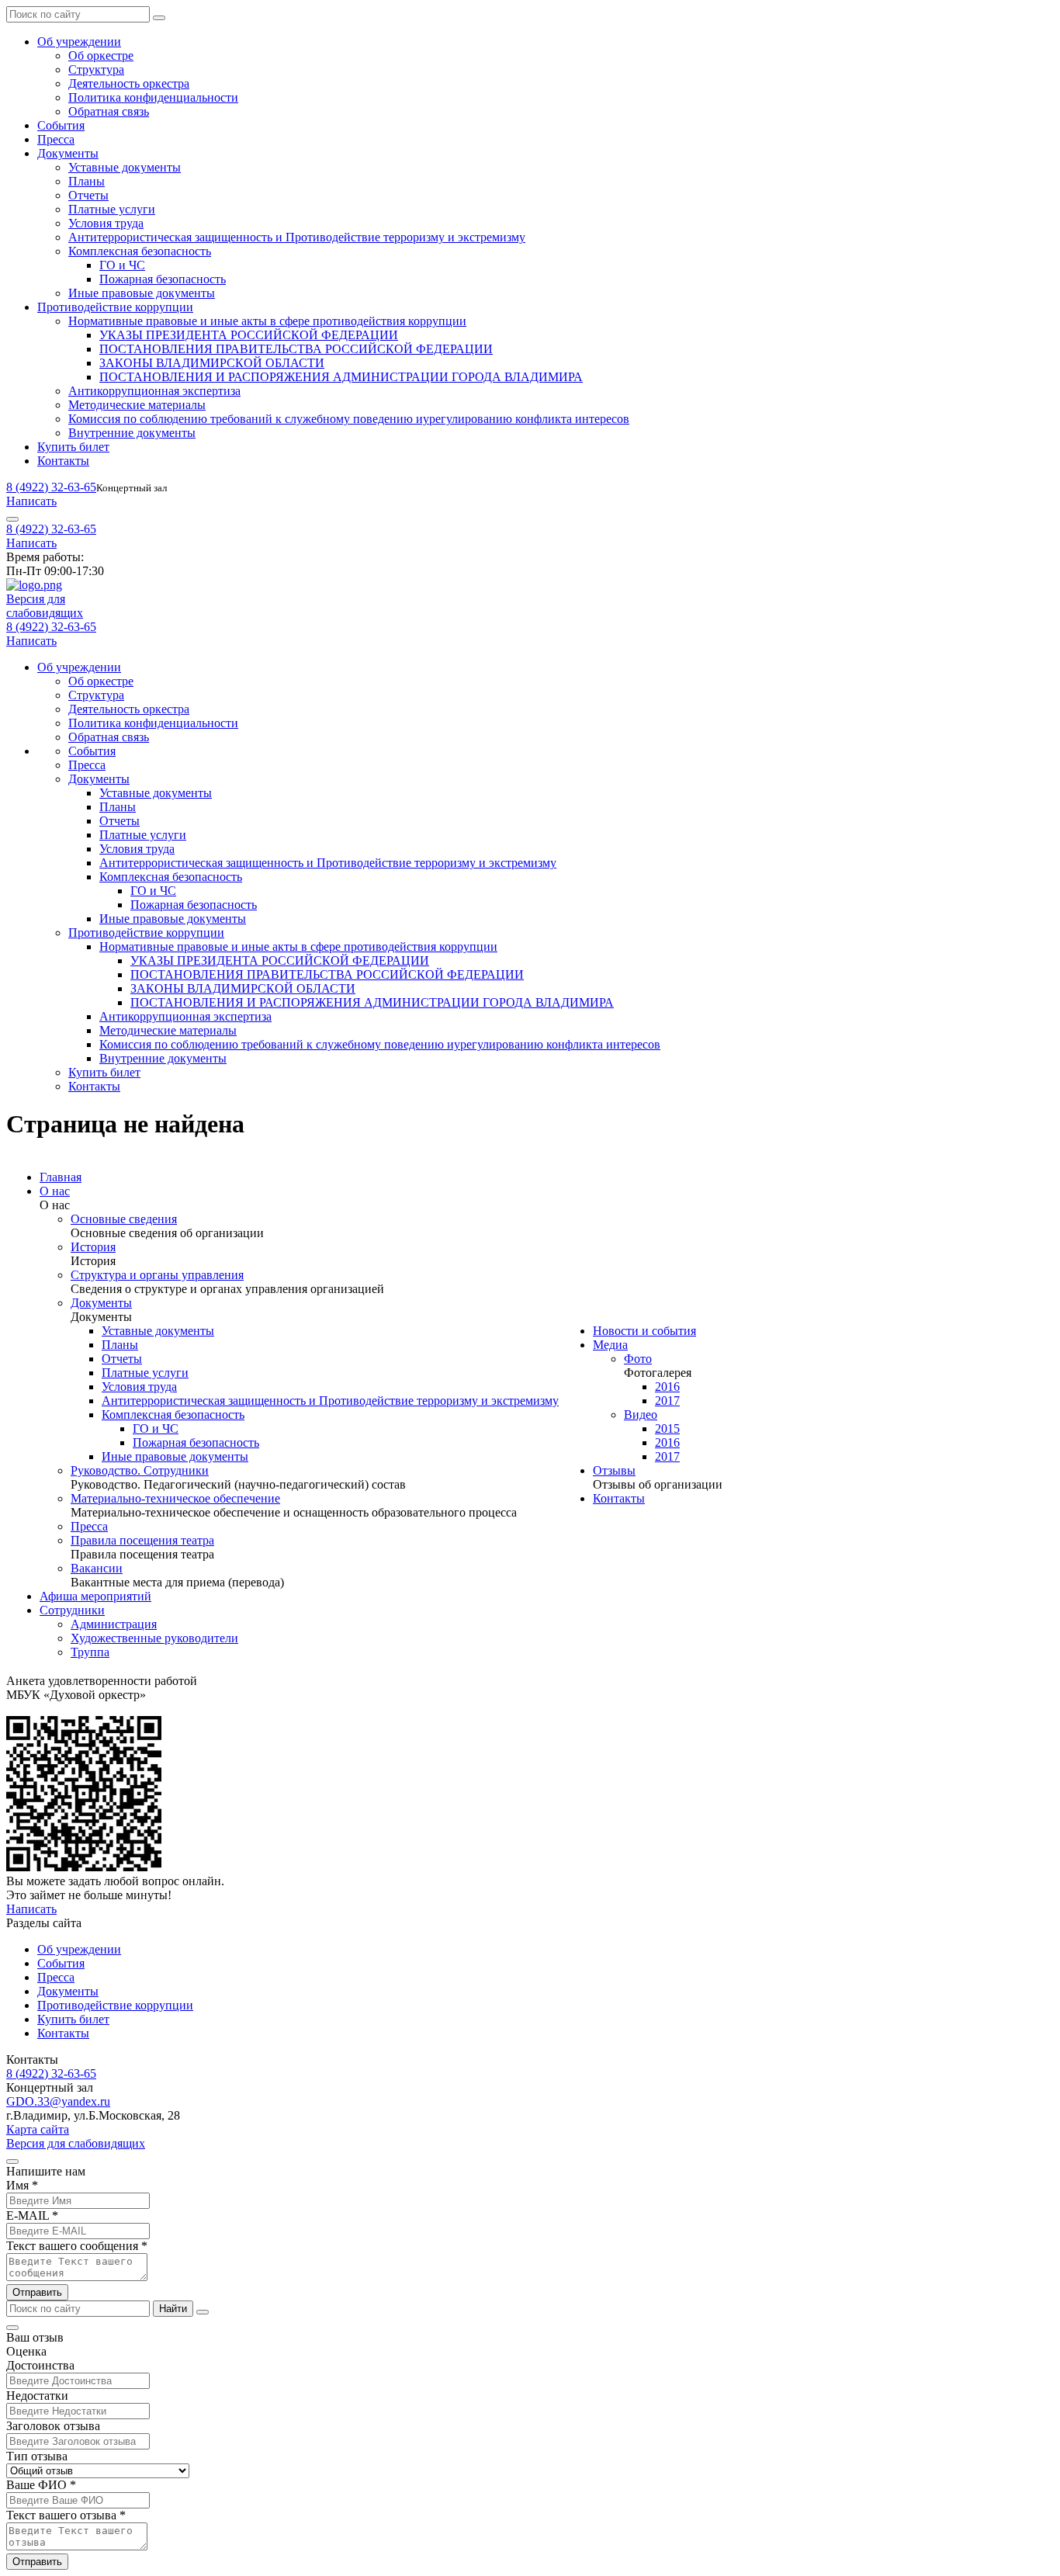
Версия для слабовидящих (76, 2143)
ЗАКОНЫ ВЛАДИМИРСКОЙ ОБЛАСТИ (212, 363)
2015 (667, 1428)
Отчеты (88, 195)
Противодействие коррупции (115, 307)
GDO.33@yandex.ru (58, 2101)
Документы (68, 153)
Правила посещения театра (142, 1540)
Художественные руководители (154, 1638)
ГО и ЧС (122, 265)
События (61, 125)
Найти (173, 2309)
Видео (641, 1415)
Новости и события (644, 1331)
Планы (87, 181)
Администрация (114, 1624)
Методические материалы (137, 405)
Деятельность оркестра (129, 83)
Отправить (37, 2292)
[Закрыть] (203, 2312)
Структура (96, 69)
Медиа (610, 1345)
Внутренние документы (132, 433)
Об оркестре (101, 55)
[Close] (12, 2162)
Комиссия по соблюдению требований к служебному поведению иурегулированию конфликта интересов (349, 419)
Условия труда (106, 223)
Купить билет (73, 447)
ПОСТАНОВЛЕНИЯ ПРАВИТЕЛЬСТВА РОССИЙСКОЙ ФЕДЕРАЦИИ (296, 349)
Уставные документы (125, 167)
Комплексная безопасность (140, 251)
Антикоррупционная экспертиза (154, 391)
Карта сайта (38, 2129)
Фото (638, 1359)
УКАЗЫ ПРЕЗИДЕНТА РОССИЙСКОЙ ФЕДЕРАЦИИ (249, 335)
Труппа (90, 1652)
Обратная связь (109, 111)
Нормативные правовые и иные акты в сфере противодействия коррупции (267, 321)
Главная (61, 1177)
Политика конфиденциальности (153, 97)
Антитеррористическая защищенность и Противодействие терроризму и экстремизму (297, 237)
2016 (667, 1387)
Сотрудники (72, 1610)
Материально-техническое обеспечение (175, 1498)
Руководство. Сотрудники (140, 1470)
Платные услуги (112, 209)
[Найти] (159, 18)
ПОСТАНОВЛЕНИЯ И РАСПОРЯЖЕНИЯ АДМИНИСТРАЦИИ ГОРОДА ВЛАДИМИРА (341, 377)
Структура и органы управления (157, 1275)
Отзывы (614, 1470)
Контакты (63, 461)
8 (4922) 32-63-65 (51, 487)
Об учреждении (79, 42)
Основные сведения (124, 1219)
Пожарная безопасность (163, 279)
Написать (31, 501)
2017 (667, 1401)
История (93, 1247)
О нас (55, 1191)
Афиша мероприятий (95, 1596)
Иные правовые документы (142, 293)
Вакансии (97, 1568)
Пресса (56, 139)
